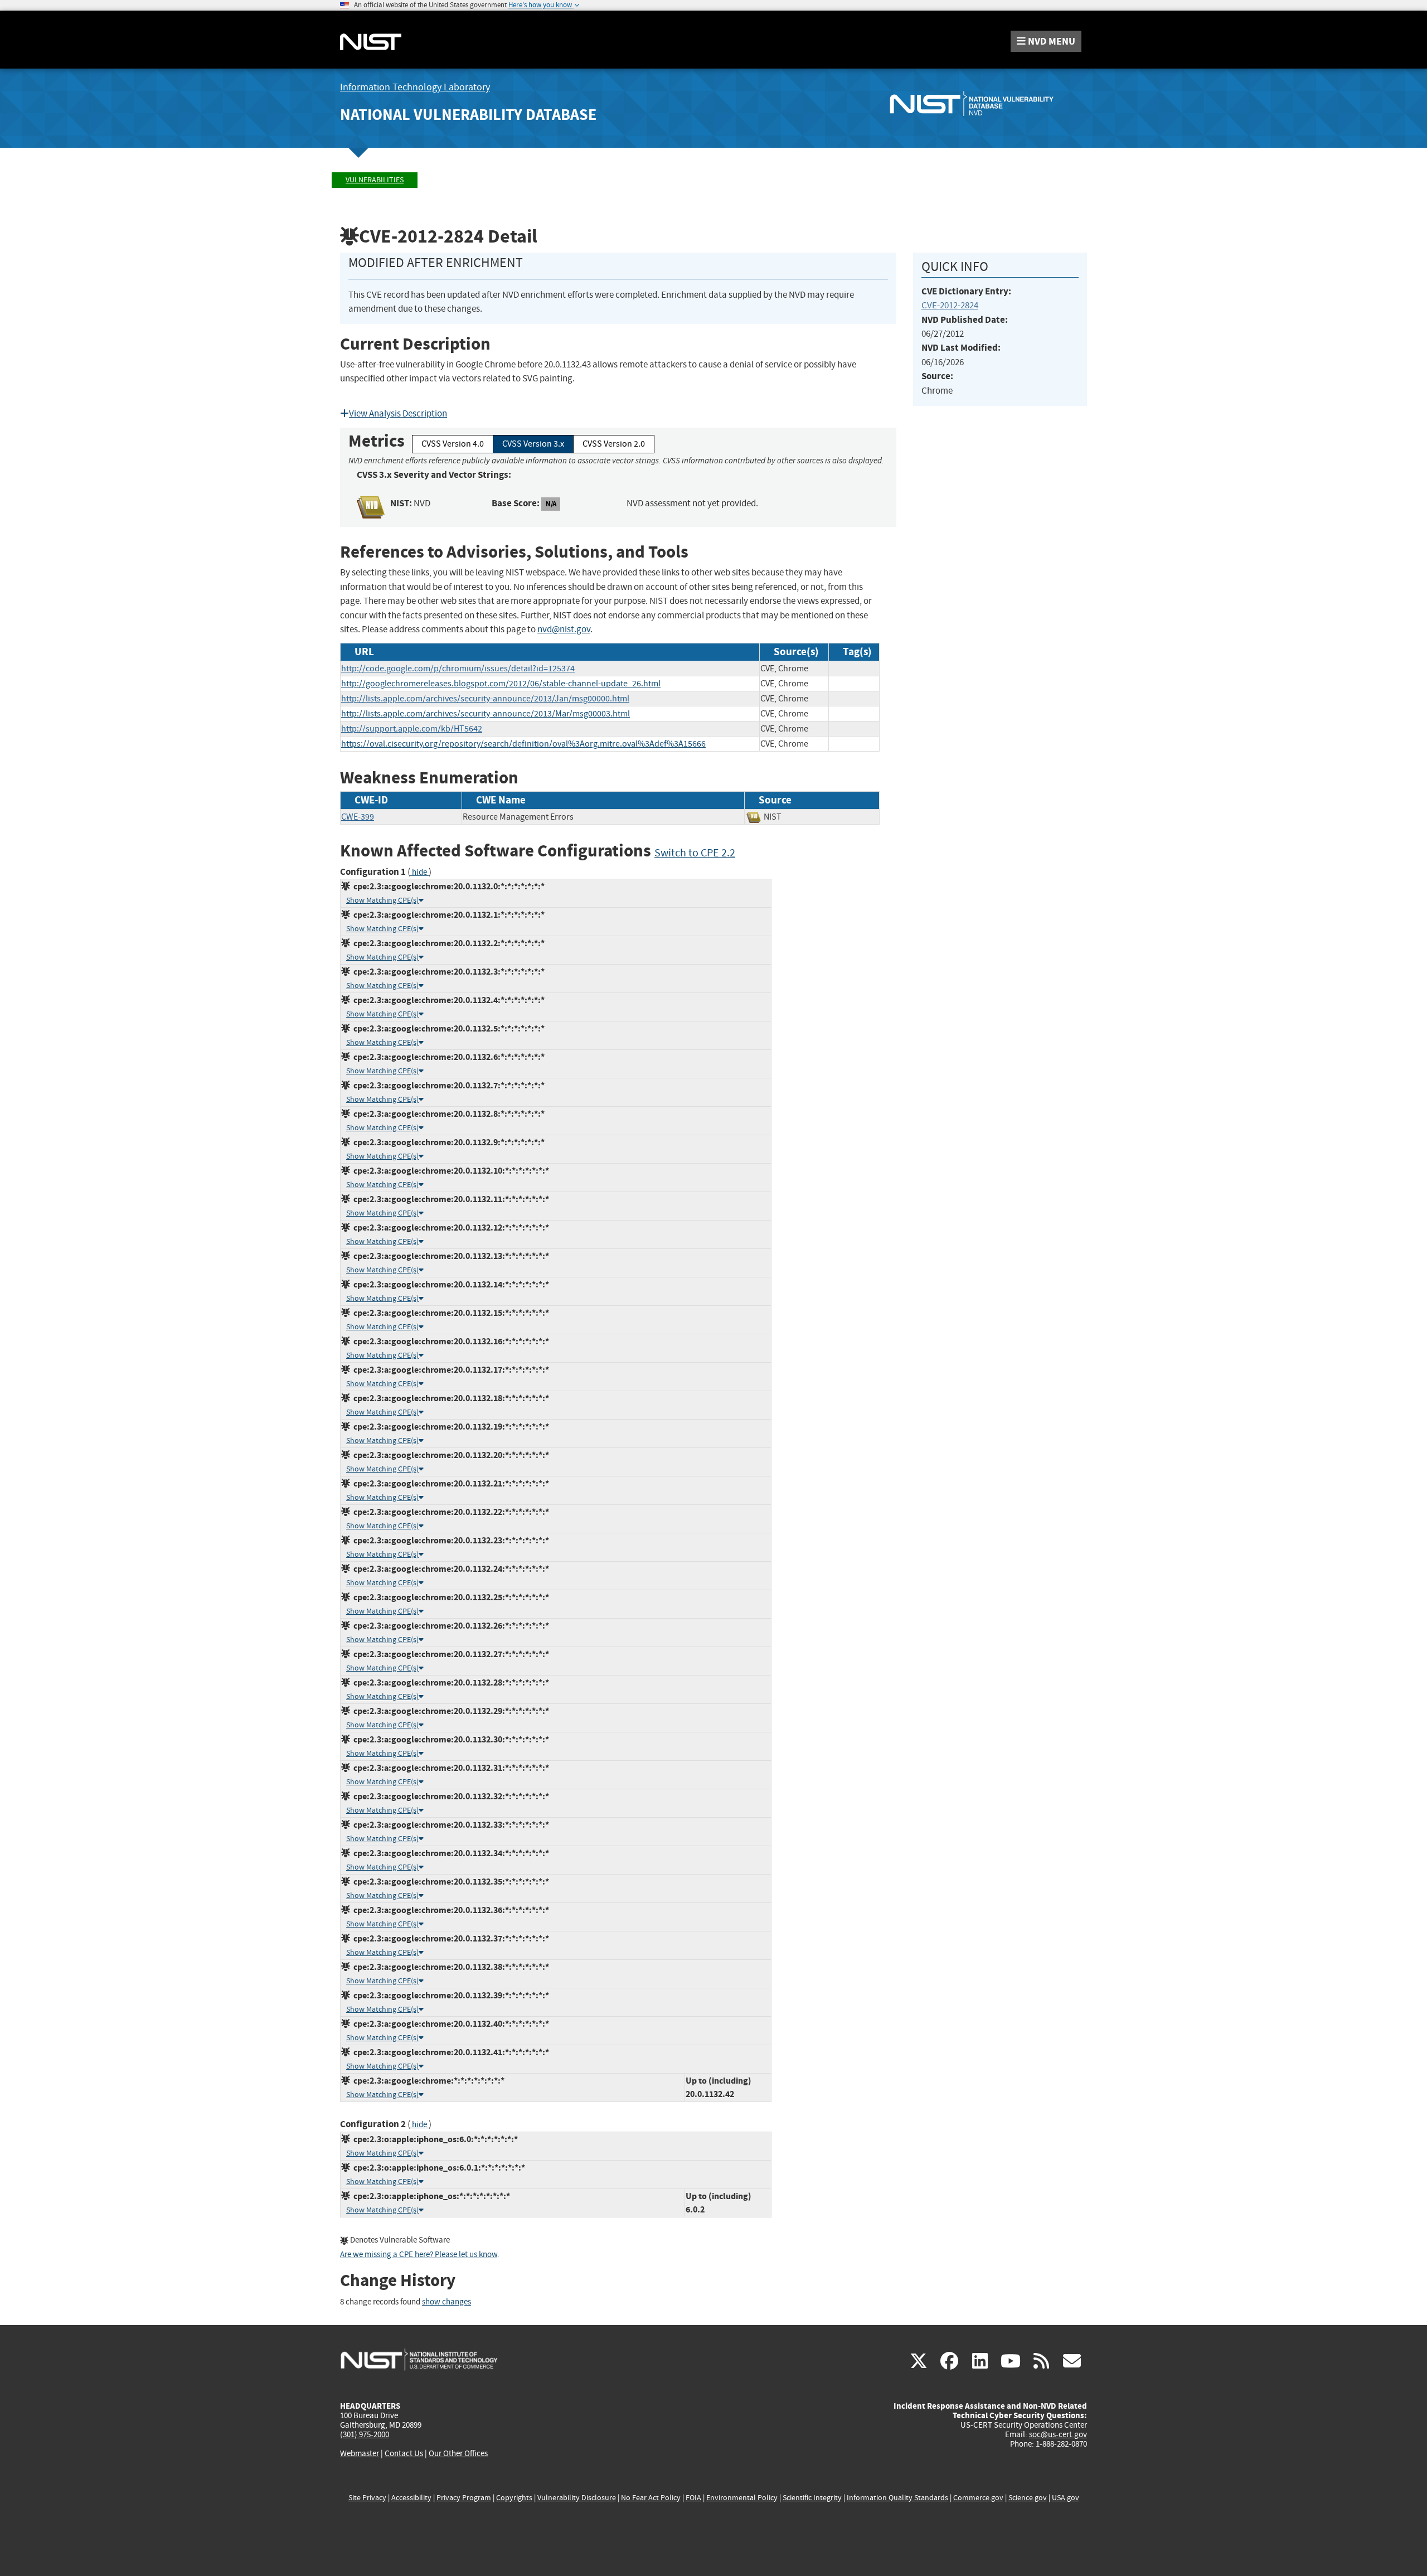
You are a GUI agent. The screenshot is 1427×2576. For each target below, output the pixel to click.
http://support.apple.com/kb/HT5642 (412, 729)
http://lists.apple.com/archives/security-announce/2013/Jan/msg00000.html (485, 699)
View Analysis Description (398, 413)
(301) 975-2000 (365, 2434)
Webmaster (360, 2453)
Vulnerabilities (375, 180)
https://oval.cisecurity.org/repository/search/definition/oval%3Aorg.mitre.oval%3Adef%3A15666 (523, 744)
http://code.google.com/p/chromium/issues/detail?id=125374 (458, 669)
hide (419, 872)
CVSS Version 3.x (533, 444)
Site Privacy (367, 2498)
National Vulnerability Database (468, 115)
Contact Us (404, 2453)
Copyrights (514, 2498)
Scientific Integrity (812, 2498)
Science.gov (1028, 2498)
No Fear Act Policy (651, 2498)
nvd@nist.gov (564, 629)
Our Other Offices (458, 2454)
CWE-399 (358, 817)
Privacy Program (464, 2498)
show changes (446, 2302)
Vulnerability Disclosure (577, 2498)
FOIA (693, 2498)
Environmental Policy (742, 2498)
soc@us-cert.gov (1058, 2434)
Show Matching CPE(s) (382, 900)
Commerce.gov (978, 2498)
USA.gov (1066, 2498)
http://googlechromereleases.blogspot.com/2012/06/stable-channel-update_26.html (501, 684)
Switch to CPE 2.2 (695, 853)
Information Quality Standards (897, 2498)
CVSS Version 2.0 (614, 444)
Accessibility (411, 2498)
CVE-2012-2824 (950, 305)
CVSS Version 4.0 (453, 444)
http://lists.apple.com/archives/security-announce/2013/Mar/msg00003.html (486, 714)
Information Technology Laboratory (415, 87)
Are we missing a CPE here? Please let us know (419, 2255)
